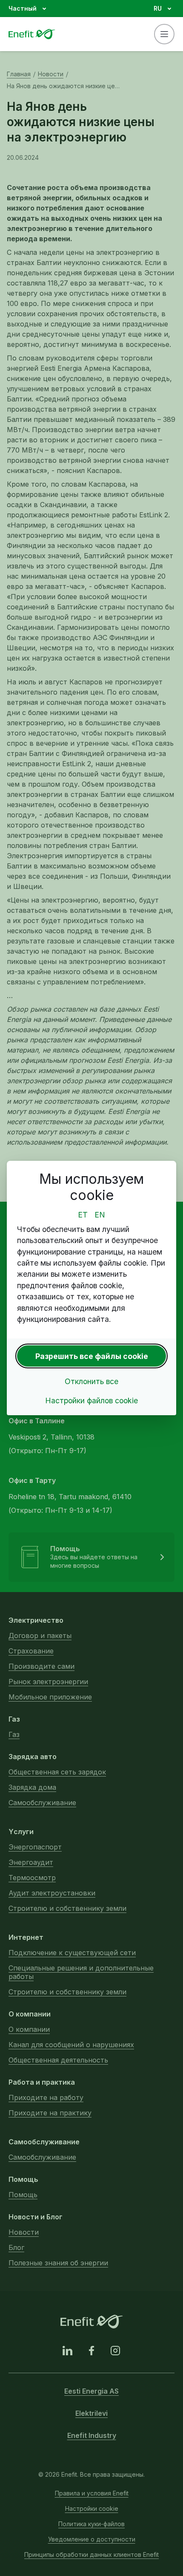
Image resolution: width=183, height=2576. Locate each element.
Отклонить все (91, 1381)
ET (83, 1215)
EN (100, 1215)
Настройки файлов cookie (91, 1401)
